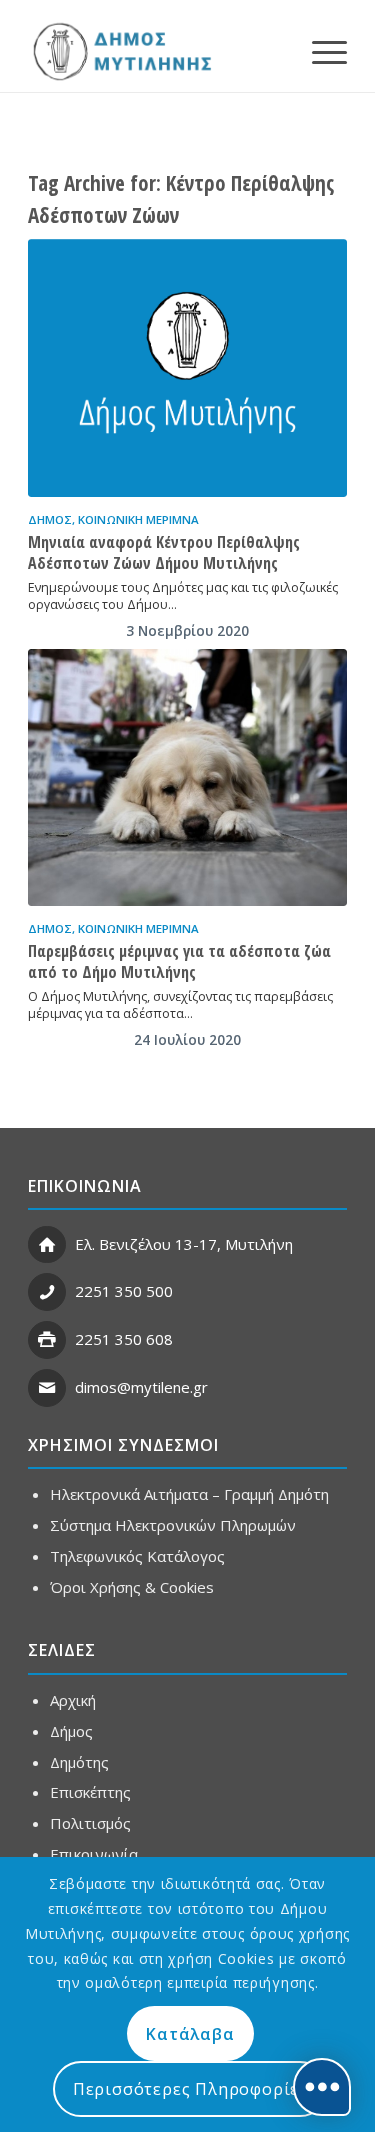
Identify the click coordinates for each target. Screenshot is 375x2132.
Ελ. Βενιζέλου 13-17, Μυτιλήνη (184, 1244)
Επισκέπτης (90, 1792)
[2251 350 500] (47, 1292)
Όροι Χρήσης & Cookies (132, 1587)
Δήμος (50, 519)
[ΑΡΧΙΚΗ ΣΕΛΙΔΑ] (120, 51)
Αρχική (73, 1700)
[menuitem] (319, 51)
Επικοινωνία (94, 1854)
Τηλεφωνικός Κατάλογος (137, 1556)
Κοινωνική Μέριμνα (138, 519)
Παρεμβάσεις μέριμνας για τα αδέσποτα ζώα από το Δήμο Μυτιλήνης (179, 961)
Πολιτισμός (90, 1823)
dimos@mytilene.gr (141, 1387)
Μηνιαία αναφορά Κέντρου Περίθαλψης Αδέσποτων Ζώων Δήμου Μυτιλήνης (164, 552)
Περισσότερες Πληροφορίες (190, 2089)
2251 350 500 (124, 1291)
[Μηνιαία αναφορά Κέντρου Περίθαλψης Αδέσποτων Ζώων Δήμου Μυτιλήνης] (187, 368)
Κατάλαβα (190, 2034)
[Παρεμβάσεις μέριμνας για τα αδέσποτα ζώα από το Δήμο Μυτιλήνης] (187, 778)
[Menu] (319, 51)
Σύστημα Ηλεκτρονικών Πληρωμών (173, 1525)
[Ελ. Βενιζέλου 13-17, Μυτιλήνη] (47, 1245)
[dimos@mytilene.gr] (47, 1388)
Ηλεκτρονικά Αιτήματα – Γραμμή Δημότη (189, 1494)
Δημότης (79, 1762)
